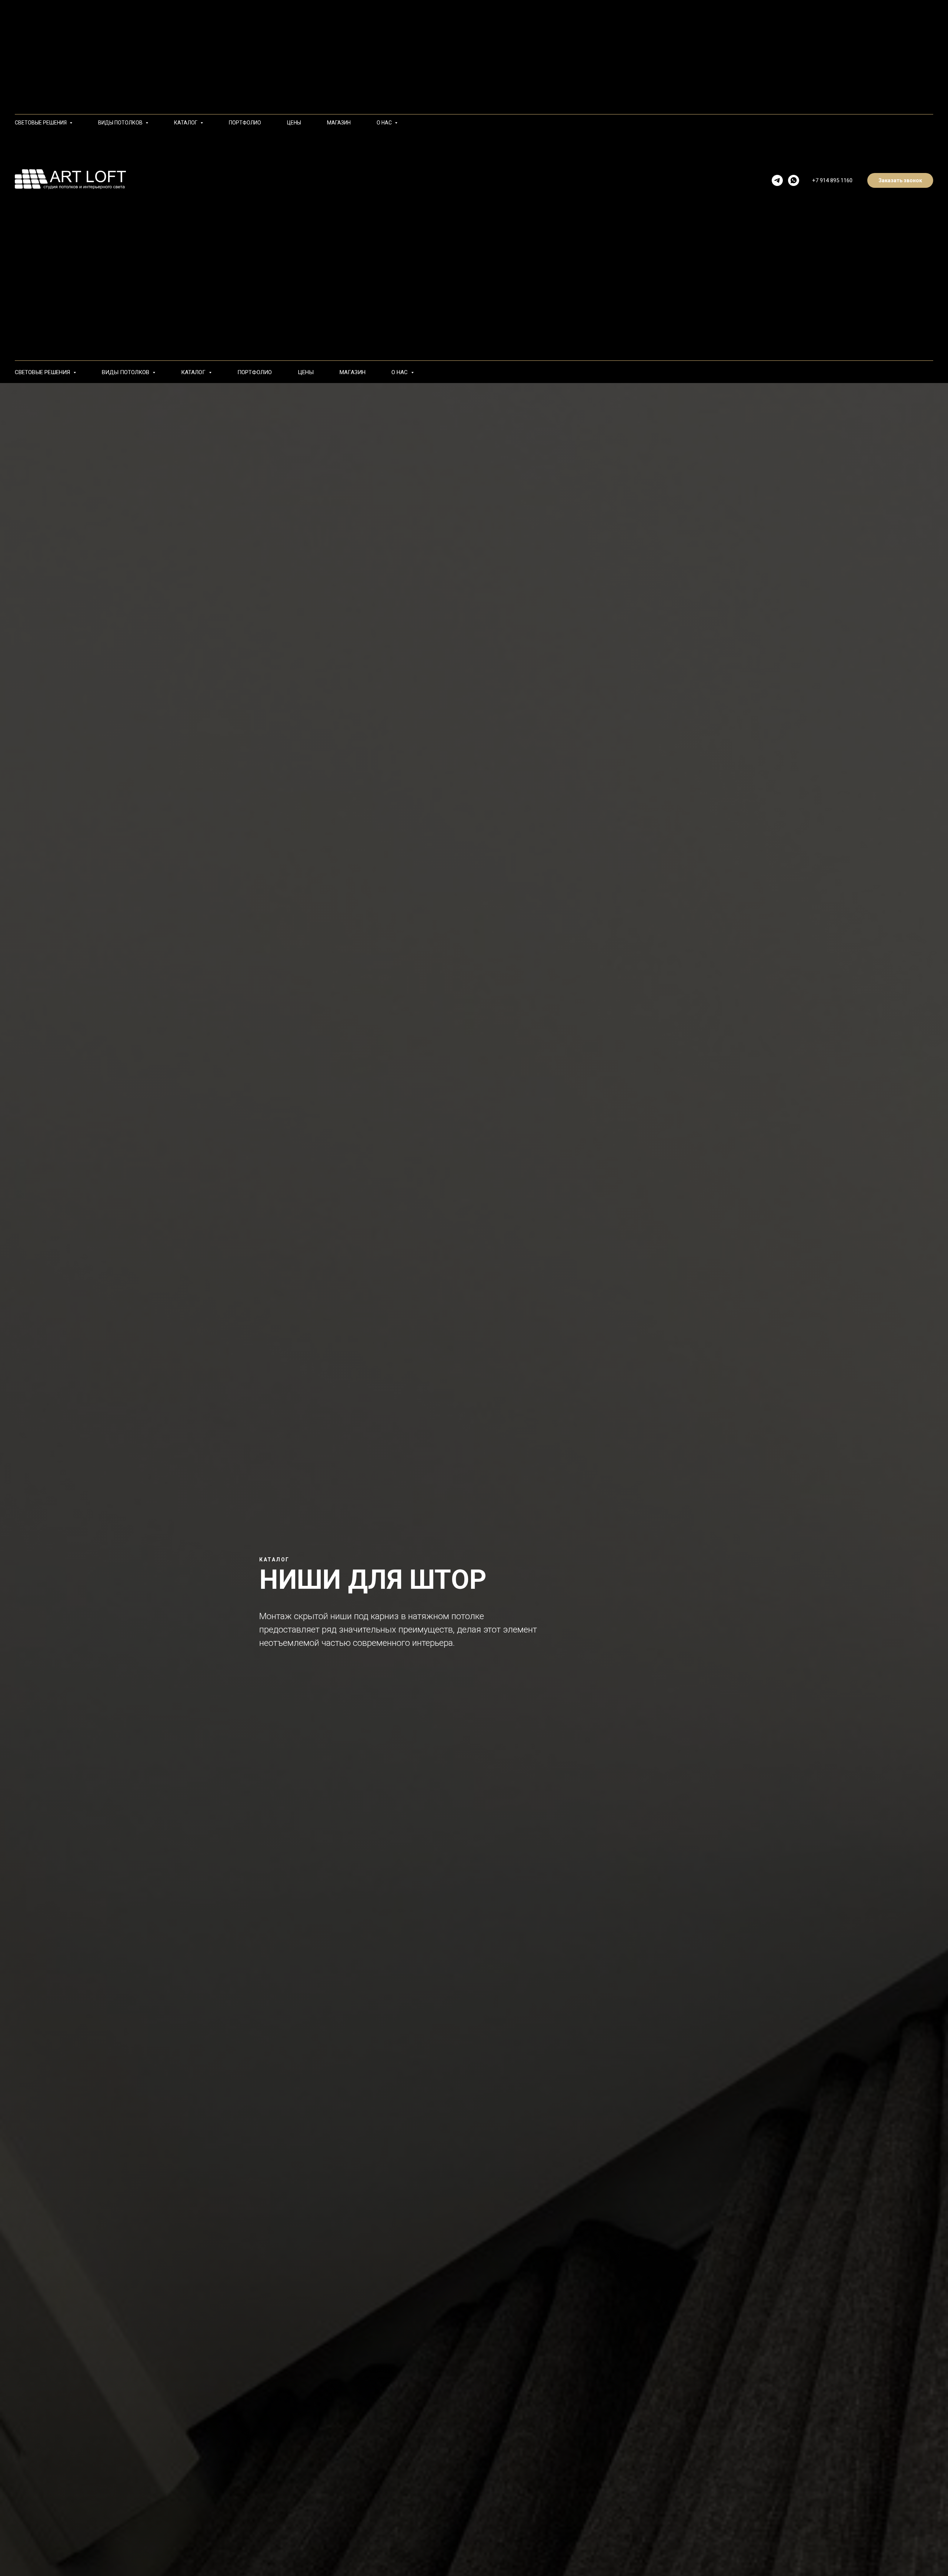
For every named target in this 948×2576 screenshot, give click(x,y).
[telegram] (777, 180)
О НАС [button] (400, 372)
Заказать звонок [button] (900, 180)
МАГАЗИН (353, 372)
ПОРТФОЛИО (255, 372)
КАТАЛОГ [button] (194, 372)
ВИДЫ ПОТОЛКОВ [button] (126, 372)
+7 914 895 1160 (832, 180)
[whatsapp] (794, 180)
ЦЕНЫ (306, 372)
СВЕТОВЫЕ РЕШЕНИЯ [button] (43, 372)
